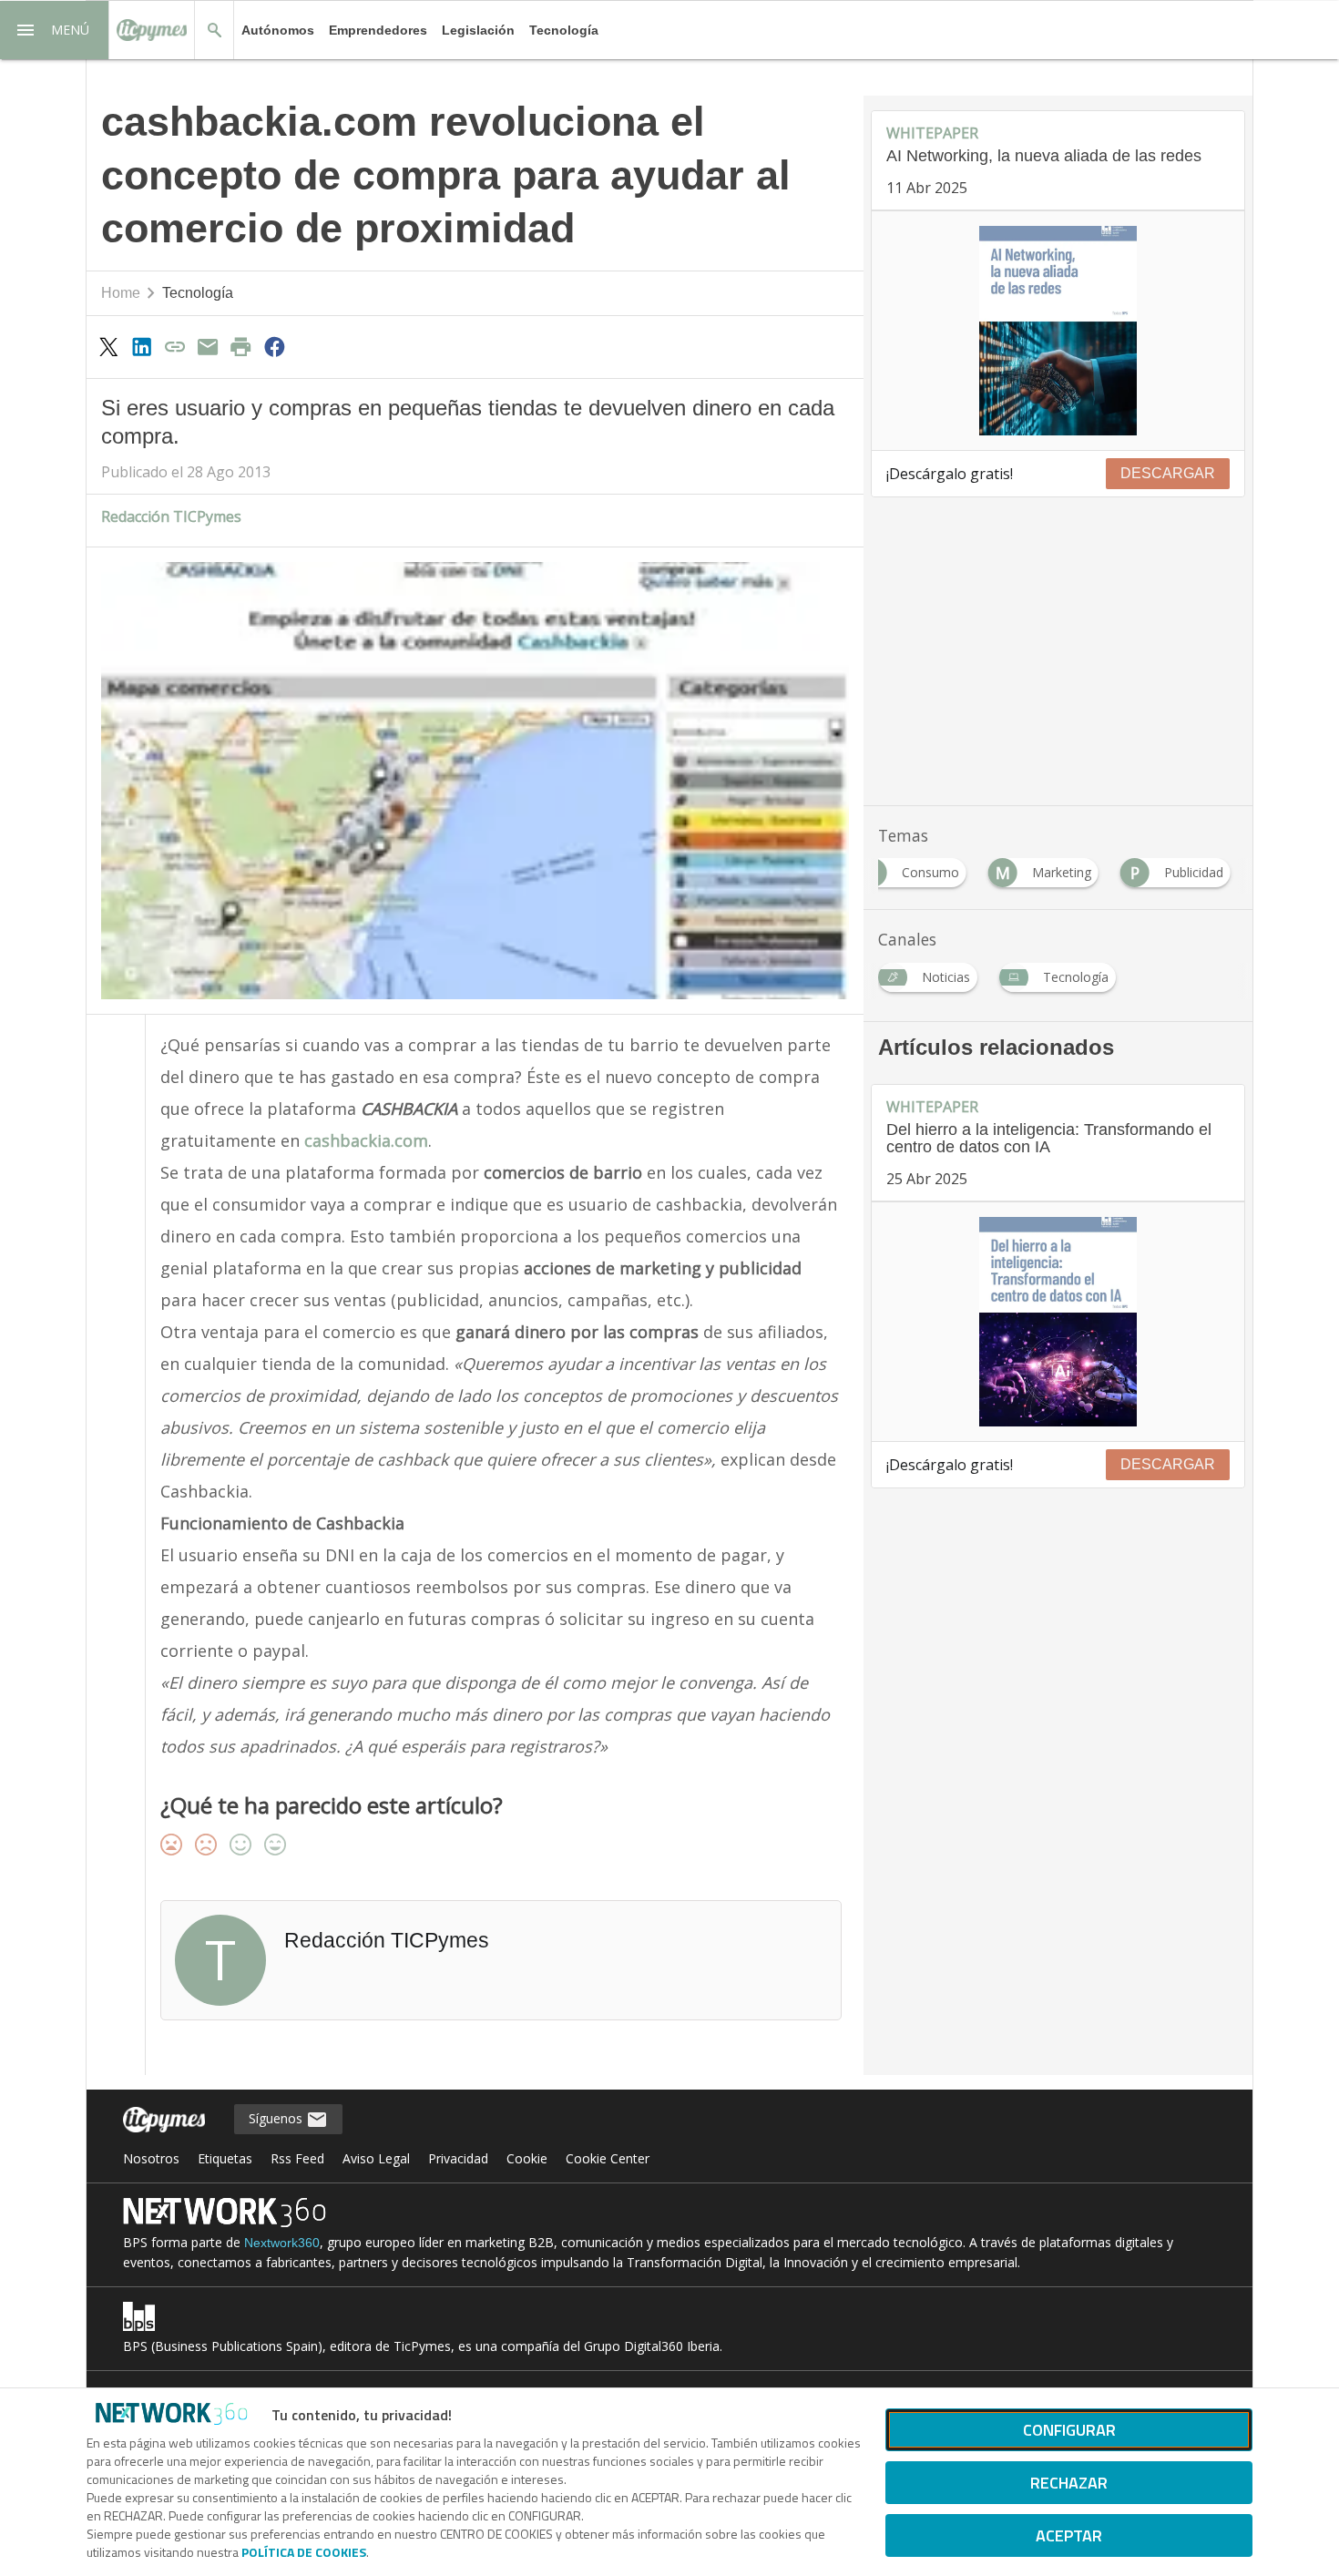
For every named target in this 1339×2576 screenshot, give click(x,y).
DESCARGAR (1168, 473)
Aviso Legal (376, 2158)
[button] (55, 30)
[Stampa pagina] (241, 346)
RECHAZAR (1069, 2483)
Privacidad (458, 2158)
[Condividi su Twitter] (108, 346)
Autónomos (278, 30)
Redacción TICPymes (171, 516)
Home (121, 293)
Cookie (527, 2158)
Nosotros (151, 2158)
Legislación (478, 30)
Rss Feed (297, 2158)
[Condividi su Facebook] (274, 346)
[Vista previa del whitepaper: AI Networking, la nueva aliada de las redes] (1058, 331)
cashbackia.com (366, 1140)
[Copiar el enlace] (175, 346)
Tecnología (564, 30)
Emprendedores (378, 30)
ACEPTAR (1069, 2535)
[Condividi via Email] (208, 346)
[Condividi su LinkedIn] (141, 346)
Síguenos (277, 2118)
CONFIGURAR (1069, 2430)
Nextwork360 (282, 2243)
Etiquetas (225, 2158)
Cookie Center (608, 2158)
